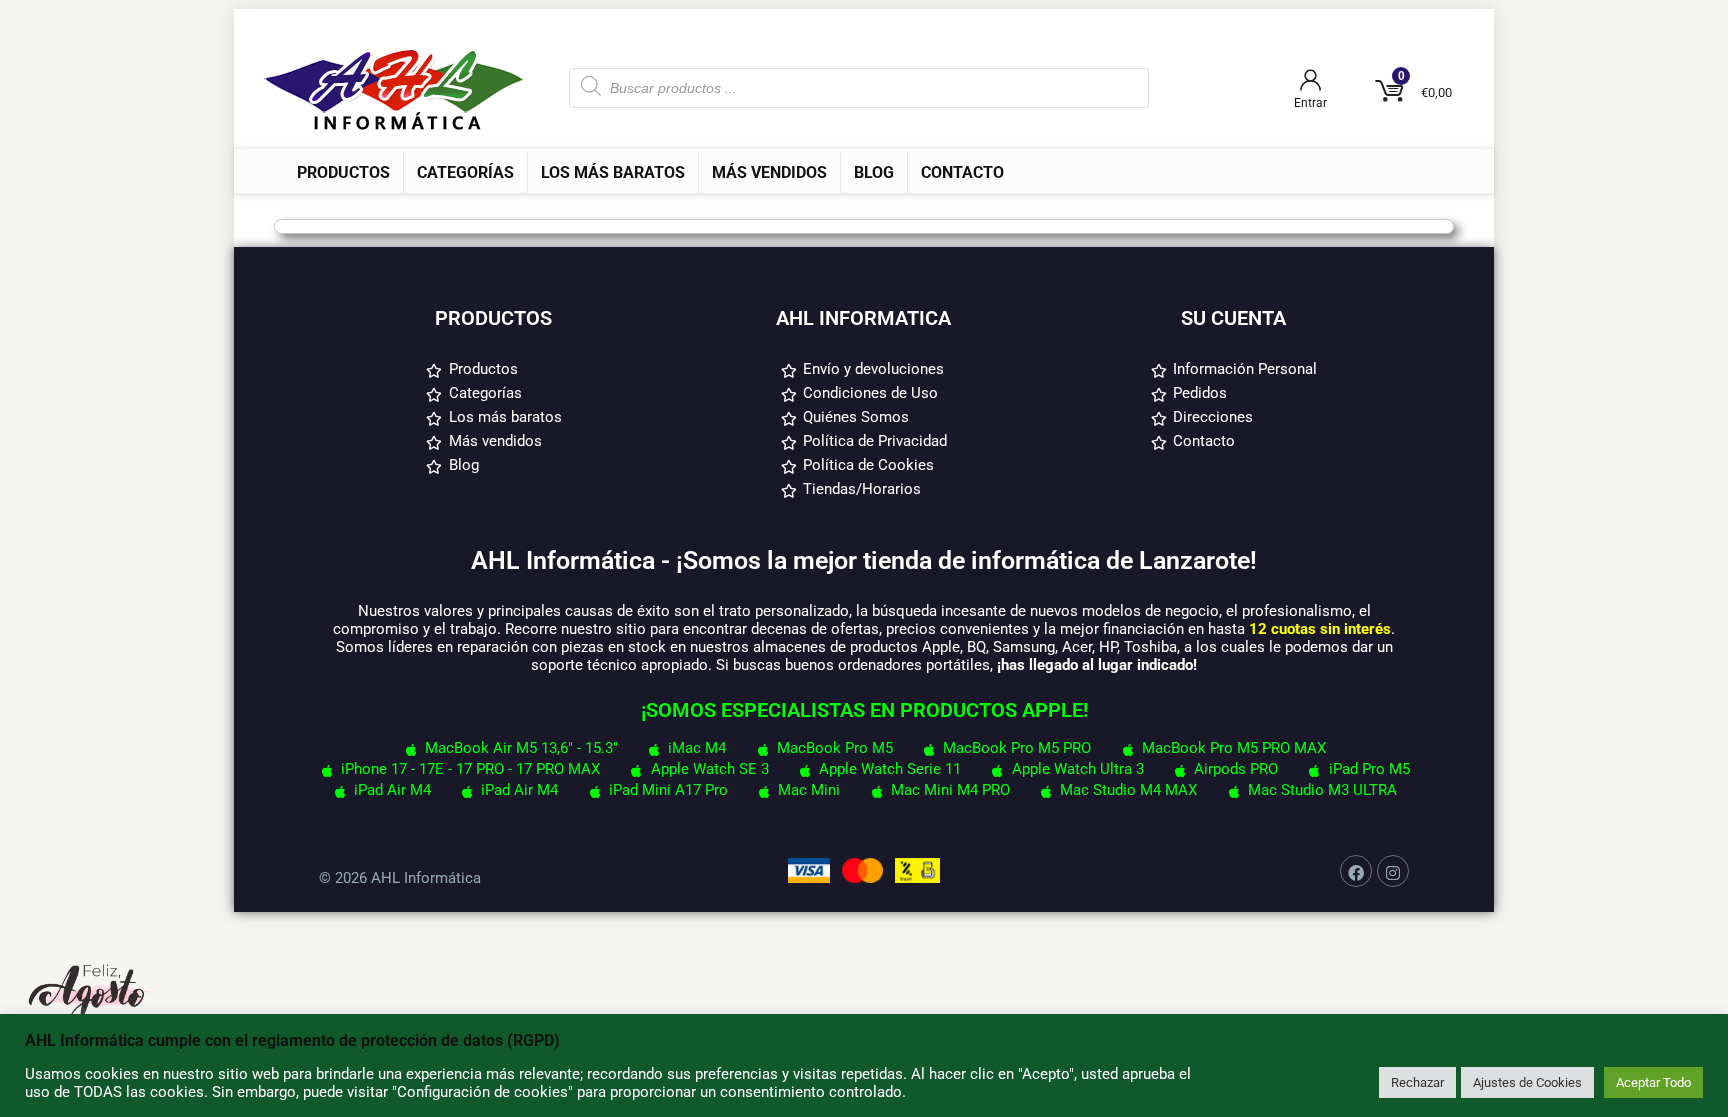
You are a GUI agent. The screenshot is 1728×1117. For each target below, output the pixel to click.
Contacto (962, 172)
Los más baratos (613, 172)
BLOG (874, 172)
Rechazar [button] (1417, 1082)
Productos (343, 172)
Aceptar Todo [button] (1653, 1082)
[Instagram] (1393, 871)
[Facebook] (1356, 871)
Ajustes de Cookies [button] (1527, 1082)
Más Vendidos (769, 172)
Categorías (465, 172)
